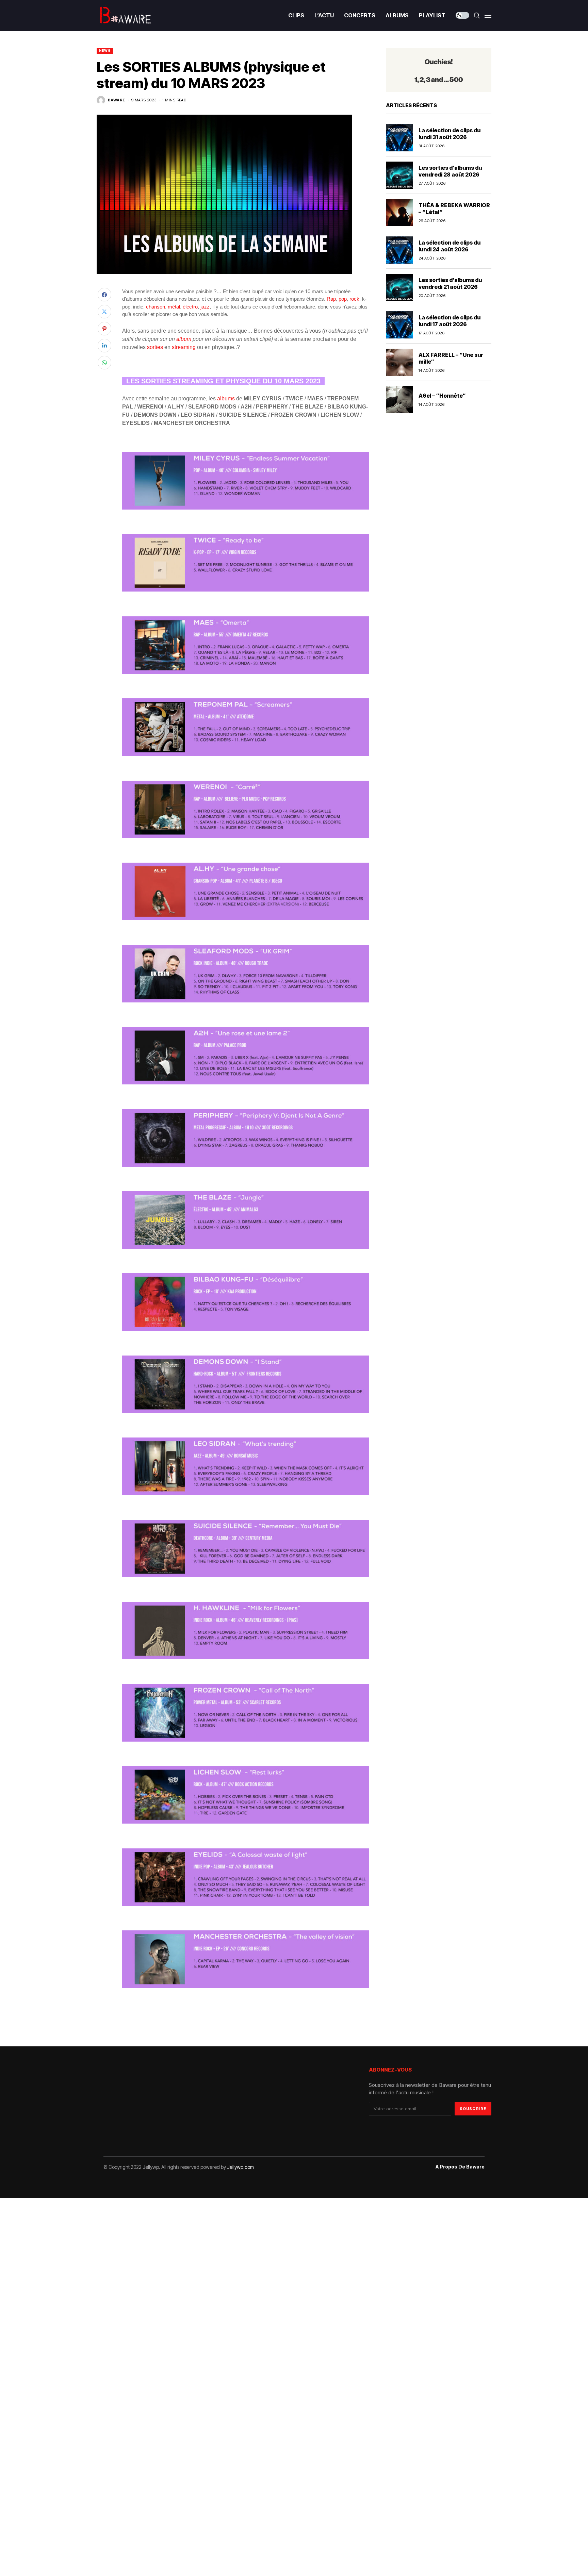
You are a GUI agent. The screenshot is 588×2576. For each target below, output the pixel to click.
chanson (156, 307)
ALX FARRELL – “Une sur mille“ (451, 358)
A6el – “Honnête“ (442, 396)
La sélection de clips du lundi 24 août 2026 (450, 246)
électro (190, 307)
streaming (184, 347)
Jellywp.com (240, 2167)
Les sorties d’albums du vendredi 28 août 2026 (450, 171)
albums (226, 398)
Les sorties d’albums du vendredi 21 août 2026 (450, 283)
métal (174, 307)
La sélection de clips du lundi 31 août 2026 (450, 134)
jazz (205, 307)
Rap (331, 299)
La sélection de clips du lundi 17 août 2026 (450, 321)
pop (343, 299)
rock (354, 299)
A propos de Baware (460, 2167)
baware (117, 100)
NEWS (105, 51)
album (184, 339)
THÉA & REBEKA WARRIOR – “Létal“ (454, 208)
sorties (155, 347)
